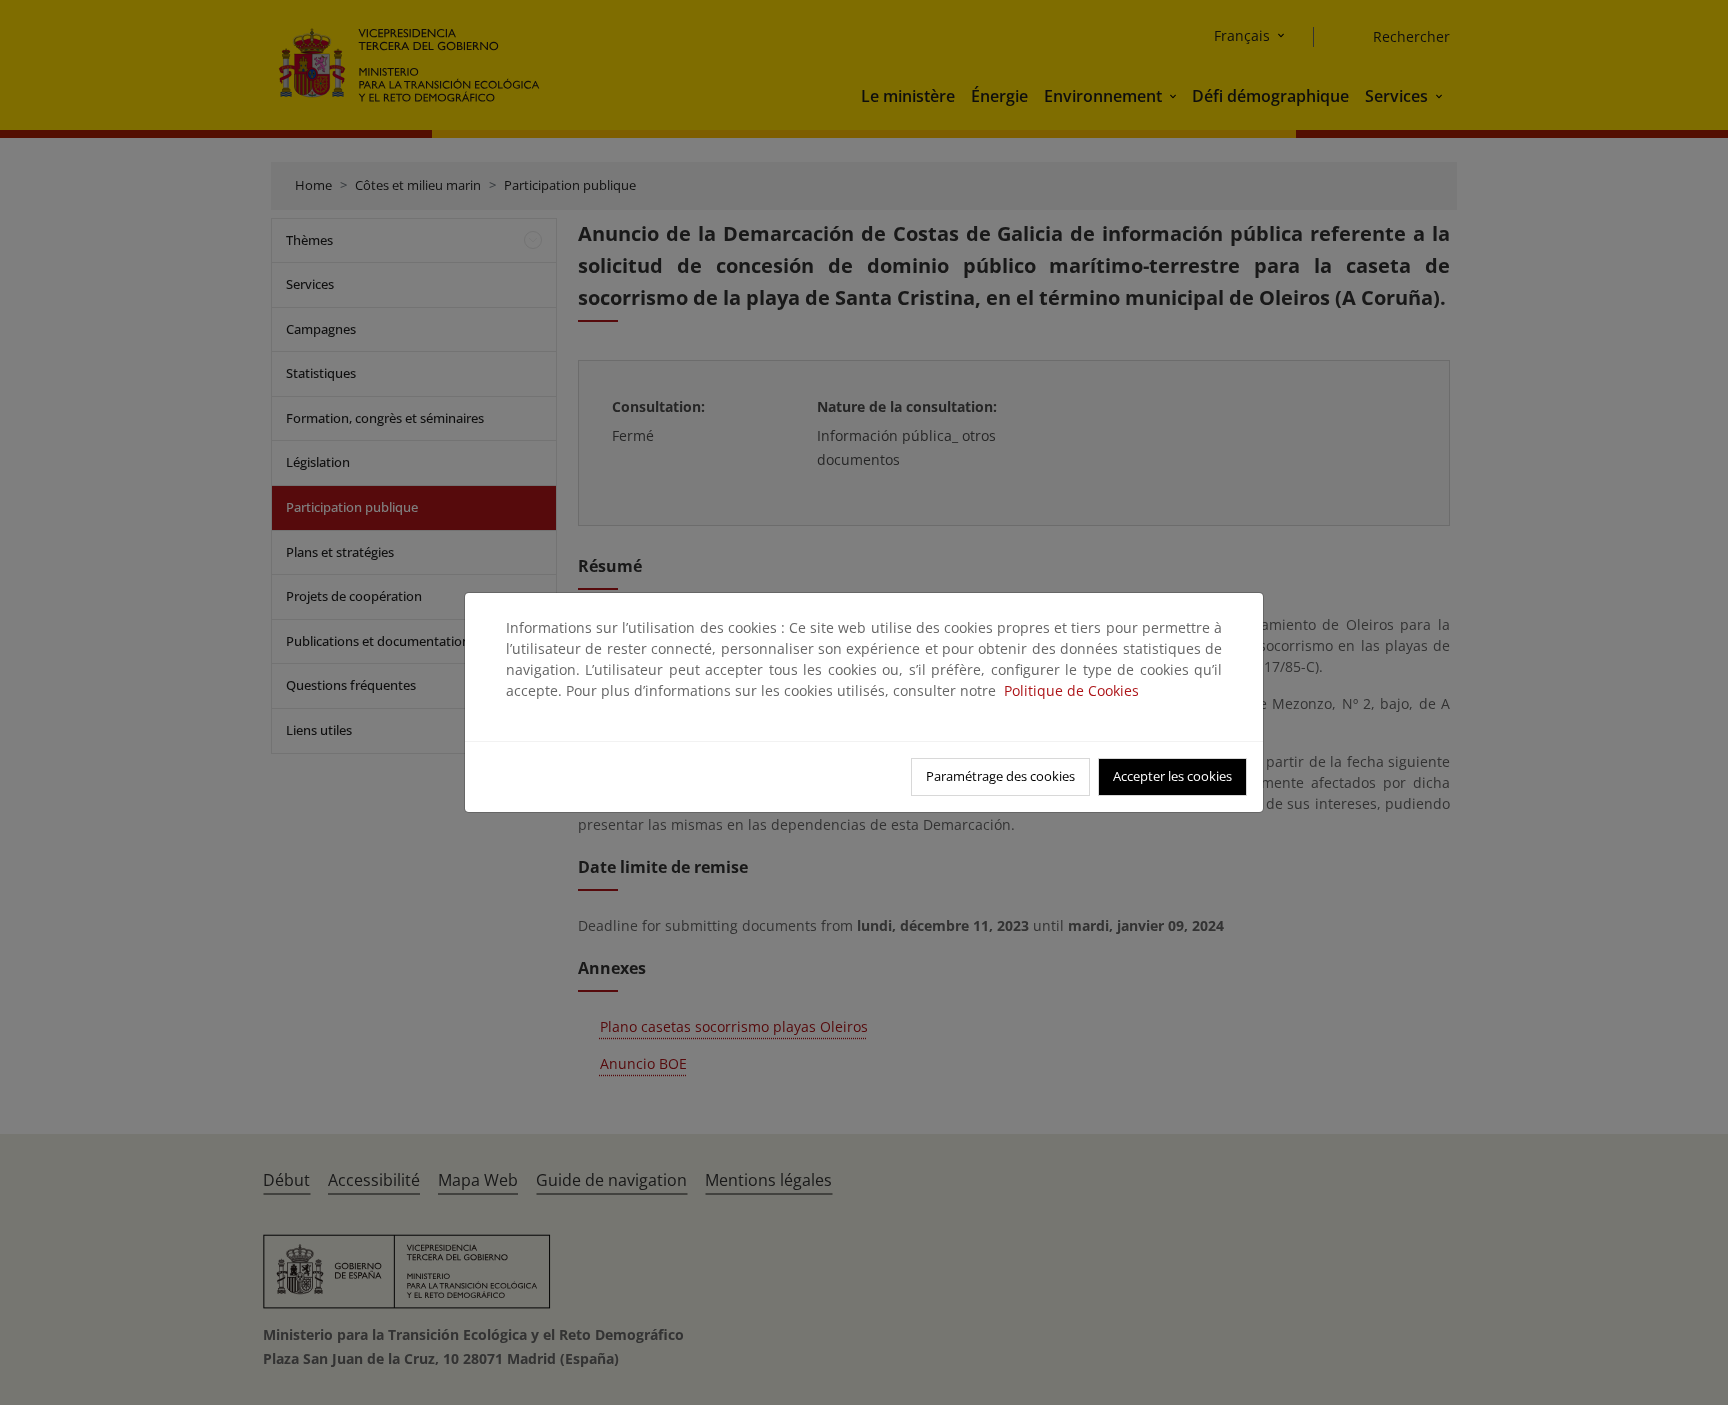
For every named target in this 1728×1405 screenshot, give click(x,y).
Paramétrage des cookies (1000, 776)
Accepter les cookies (1172, 776)
